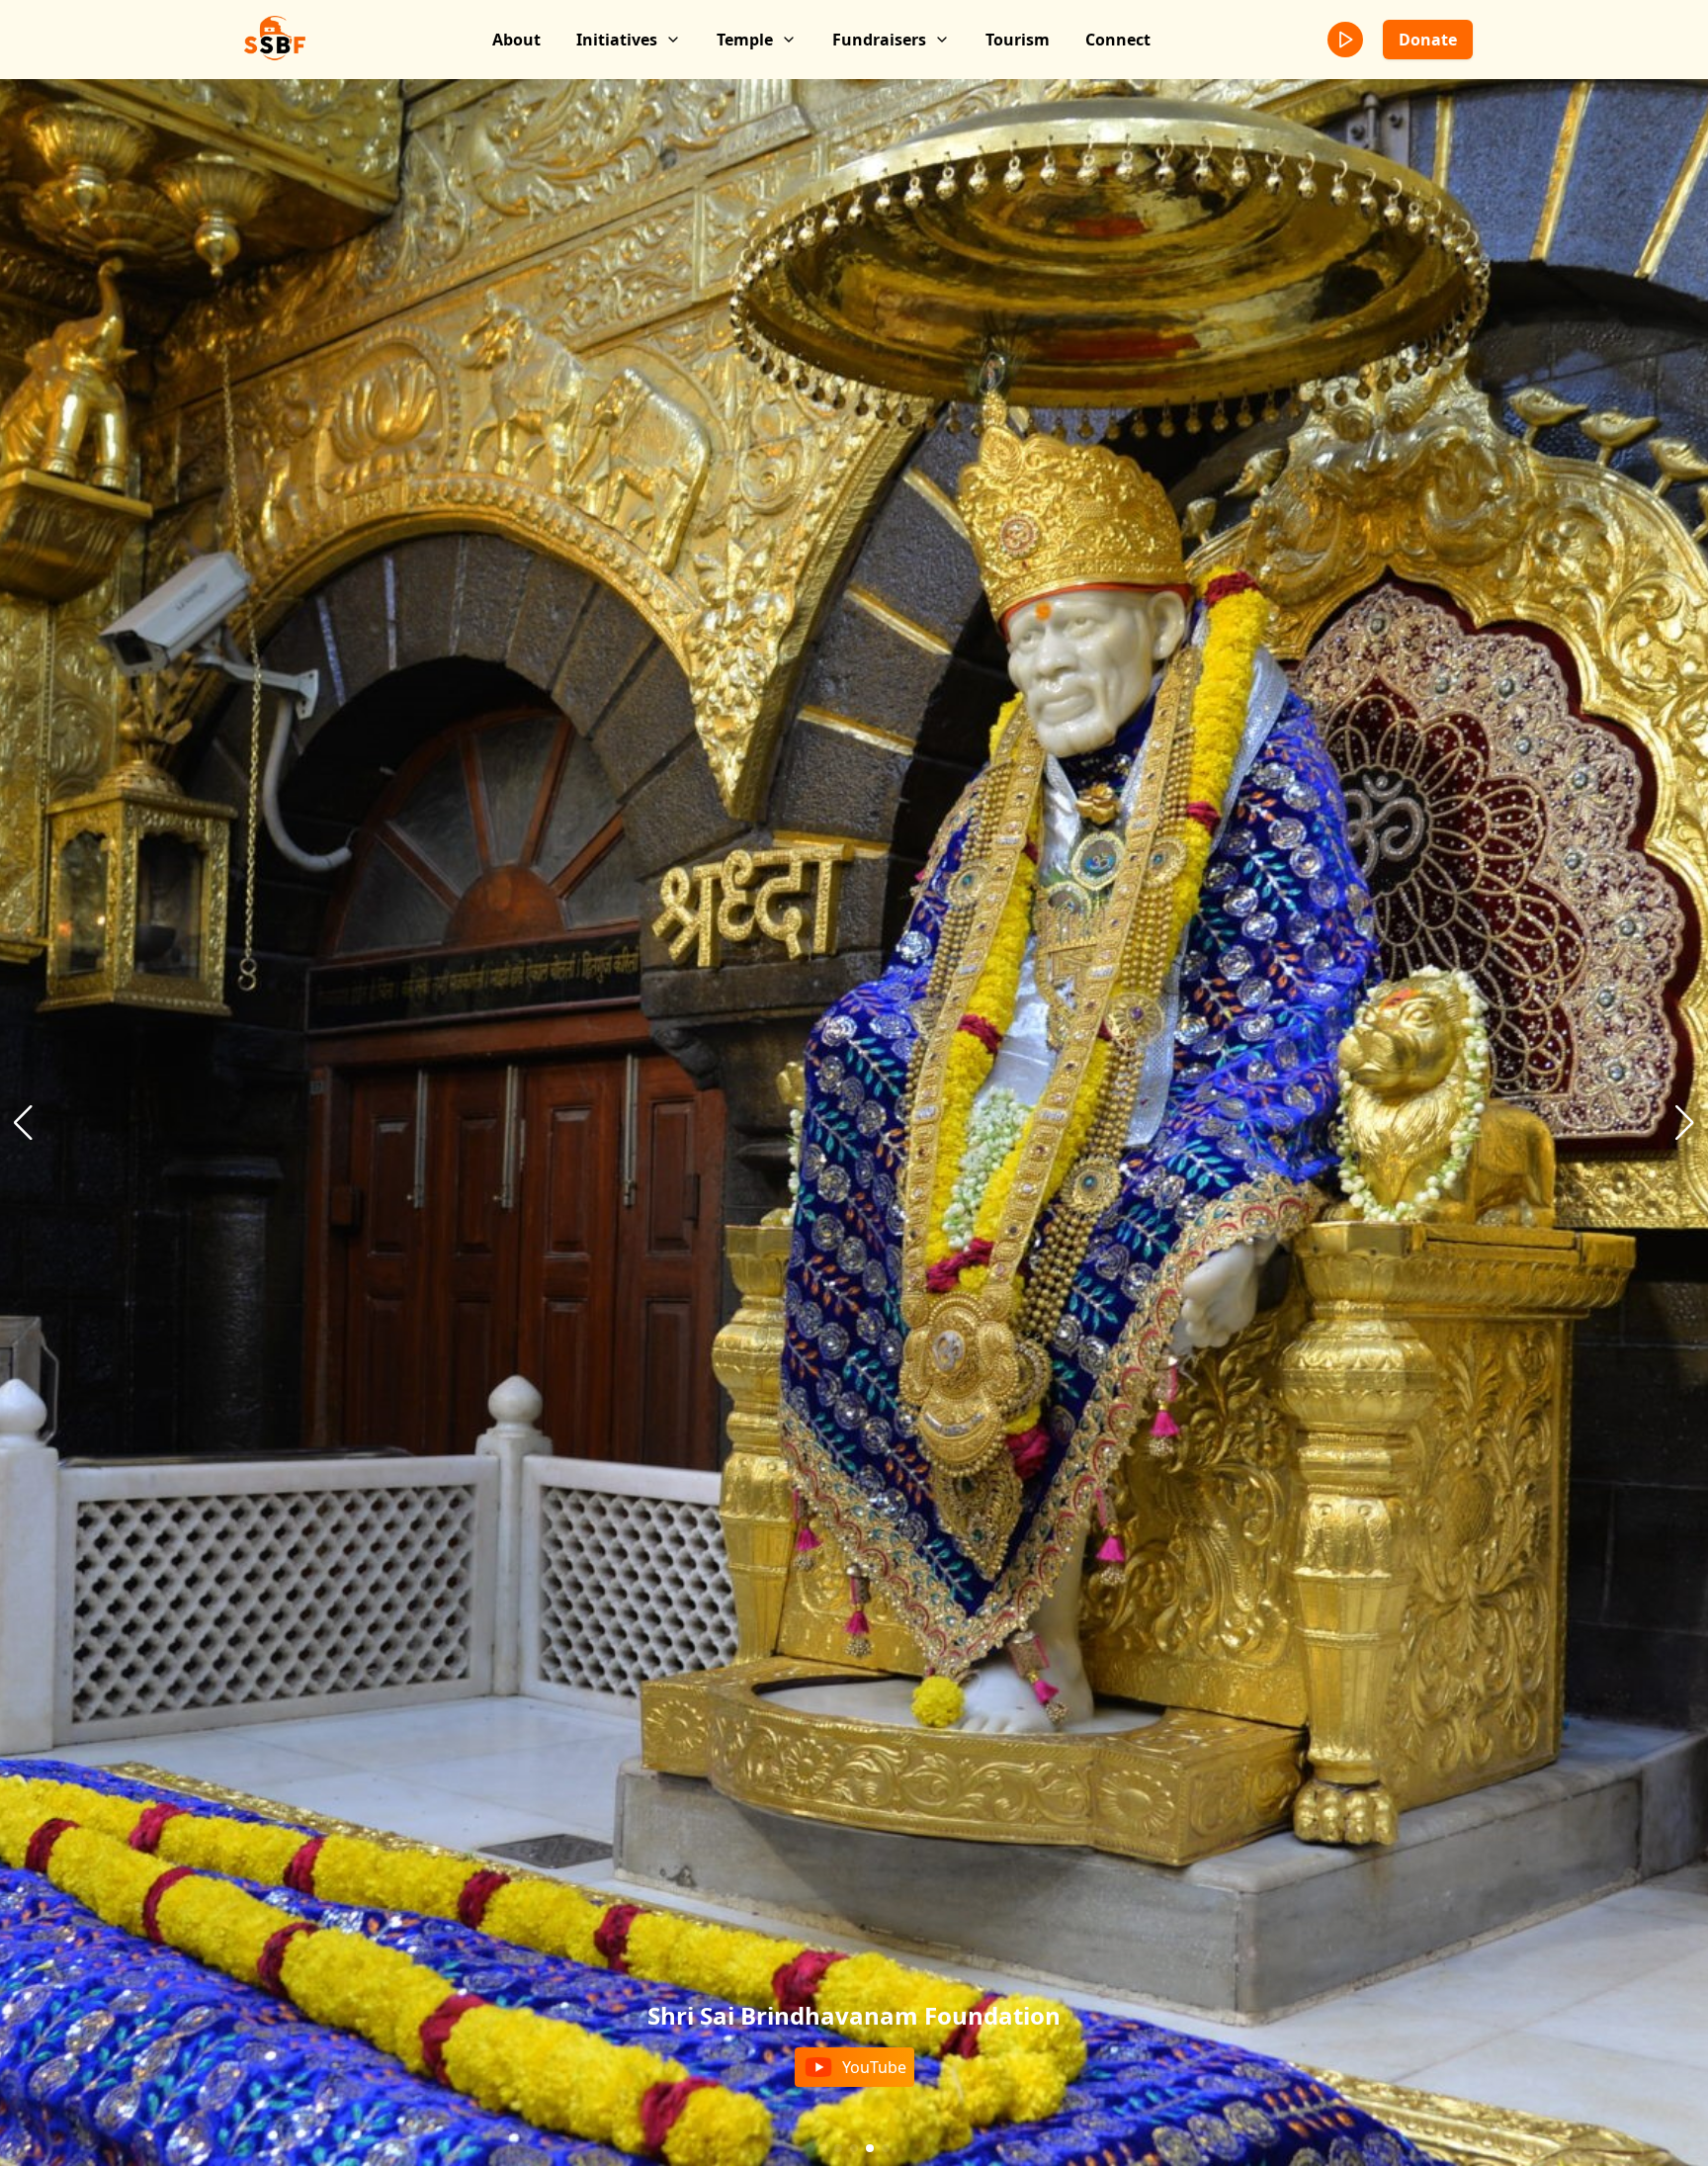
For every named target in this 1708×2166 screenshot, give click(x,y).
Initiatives (617, 40)
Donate (1428, 40)
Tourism (1018, 40)
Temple (745, 40)
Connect (1118, 40)
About (516, 40)
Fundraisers (879, 40)
